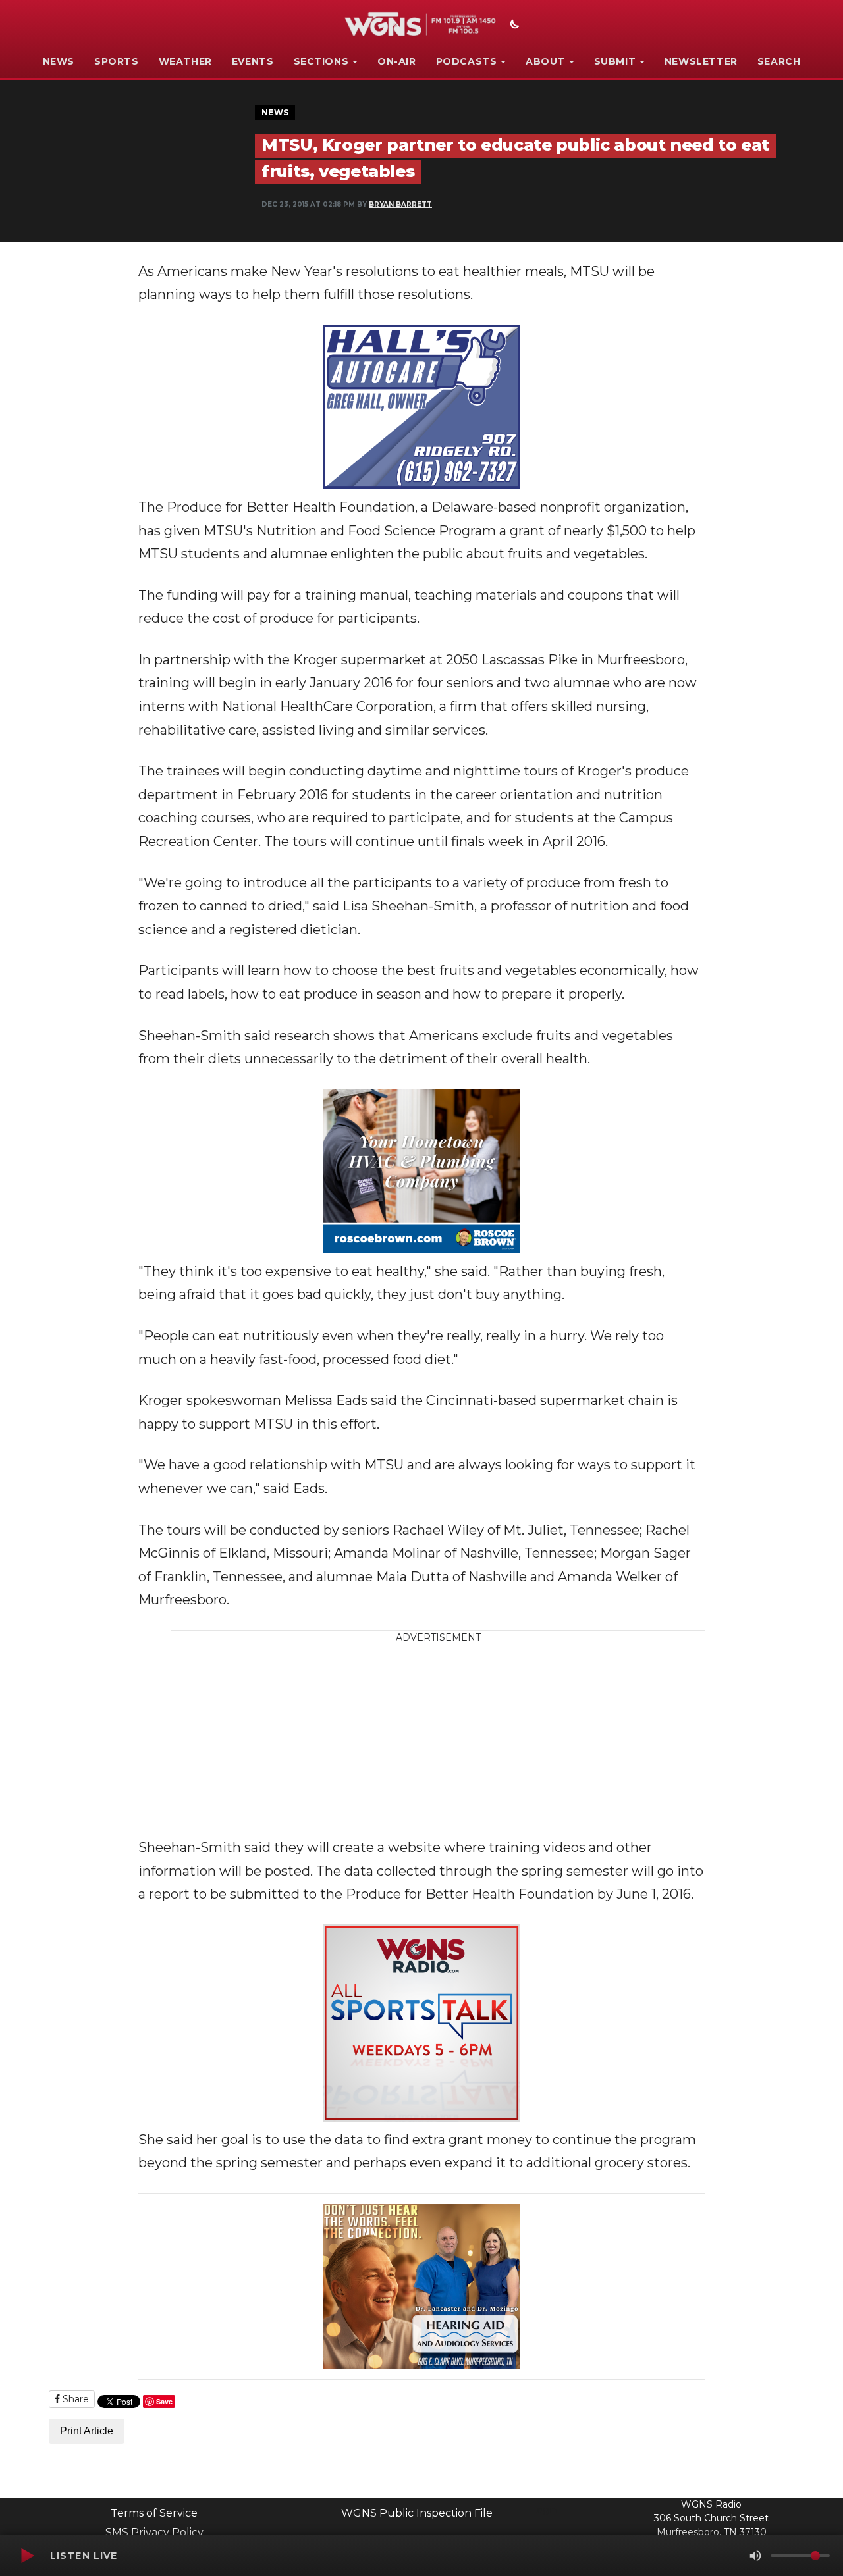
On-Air (397, 61)
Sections (321, 61)
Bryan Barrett (400, 204)
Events (253, 61)
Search (779, 61)
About (545, 61)
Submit (615, 61)
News (59, 61)
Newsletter (701, 61)
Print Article (87, 2431)
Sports (117, 61)
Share (74, 2399)
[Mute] (755, 2556)
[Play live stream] (27, 2556)
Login (544, 2510)
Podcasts (467, 61)
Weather (185, 61)
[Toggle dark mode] (513, 26)
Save (164, 2401)
